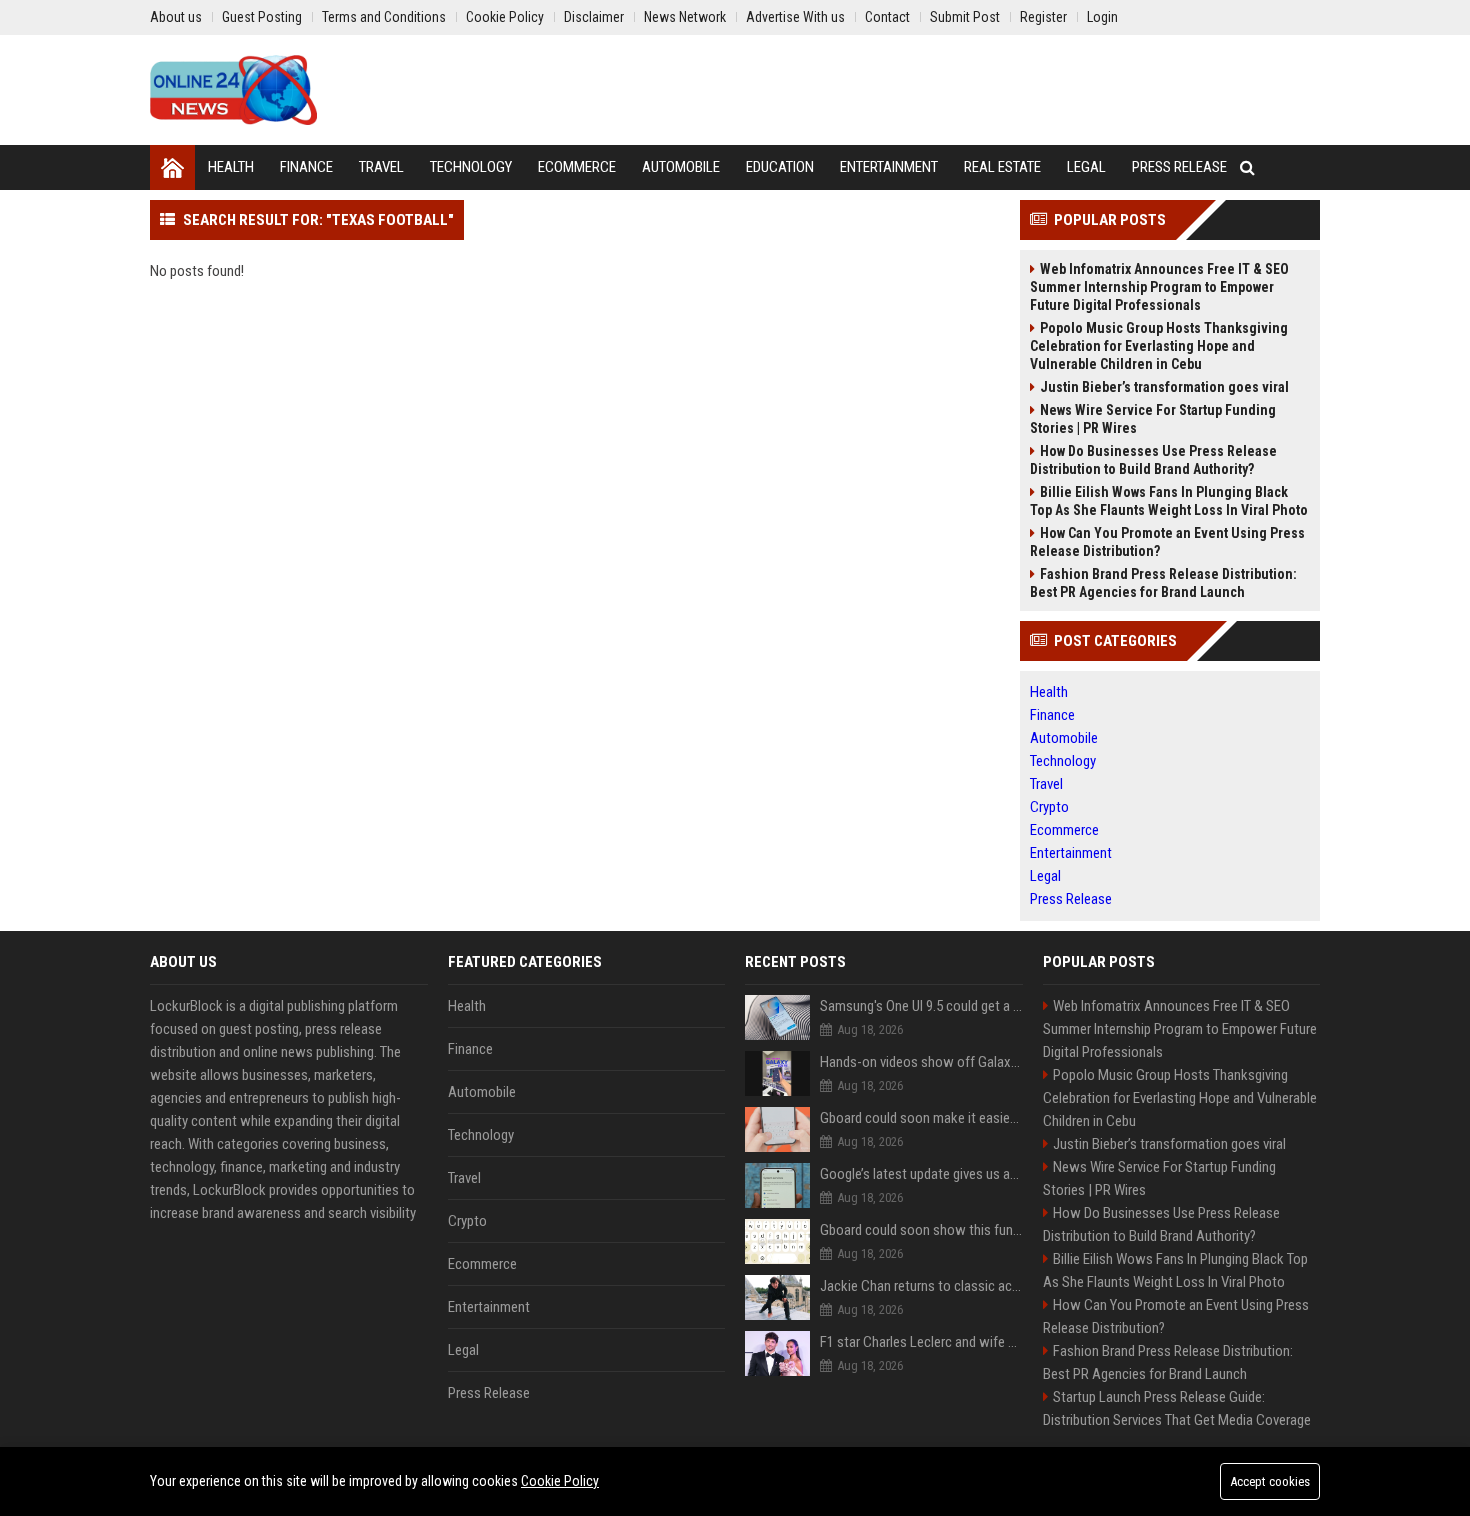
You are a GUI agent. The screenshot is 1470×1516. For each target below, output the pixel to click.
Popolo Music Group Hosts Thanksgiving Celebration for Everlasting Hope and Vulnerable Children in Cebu (1159, 346)
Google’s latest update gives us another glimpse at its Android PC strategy (921, 1174)
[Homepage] (172, 167)
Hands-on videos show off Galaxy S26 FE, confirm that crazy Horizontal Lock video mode (921, 1062)
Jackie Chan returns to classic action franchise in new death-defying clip (921, 1286)
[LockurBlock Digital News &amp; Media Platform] (233, 90)
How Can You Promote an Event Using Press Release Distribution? (1167, 542)
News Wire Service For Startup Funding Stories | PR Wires (1153, 419)
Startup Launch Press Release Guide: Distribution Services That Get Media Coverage (1177, 1408)
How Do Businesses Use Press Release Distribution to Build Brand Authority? (1153, 460)
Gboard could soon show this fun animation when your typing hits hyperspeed (921, 1230)
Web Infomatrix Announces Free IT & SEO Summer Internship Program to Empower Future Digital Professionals (1159, 287)
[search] (1247, 167)
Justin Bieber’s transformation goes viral (1164, 387)
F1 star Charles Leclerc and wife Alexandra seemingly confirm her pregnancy (921, 1342)
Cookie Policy (560, 1481)
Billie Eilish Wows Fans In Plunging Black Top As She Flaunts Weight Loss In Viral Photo (1169, 501)
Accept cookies (1270, 1481)
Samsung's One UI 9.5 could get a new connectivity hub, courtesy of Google (921, 1006)
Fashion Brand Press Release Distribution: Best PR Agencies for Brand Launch (1163, 583)
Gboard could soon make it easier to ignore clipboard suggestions (921, 1118)
